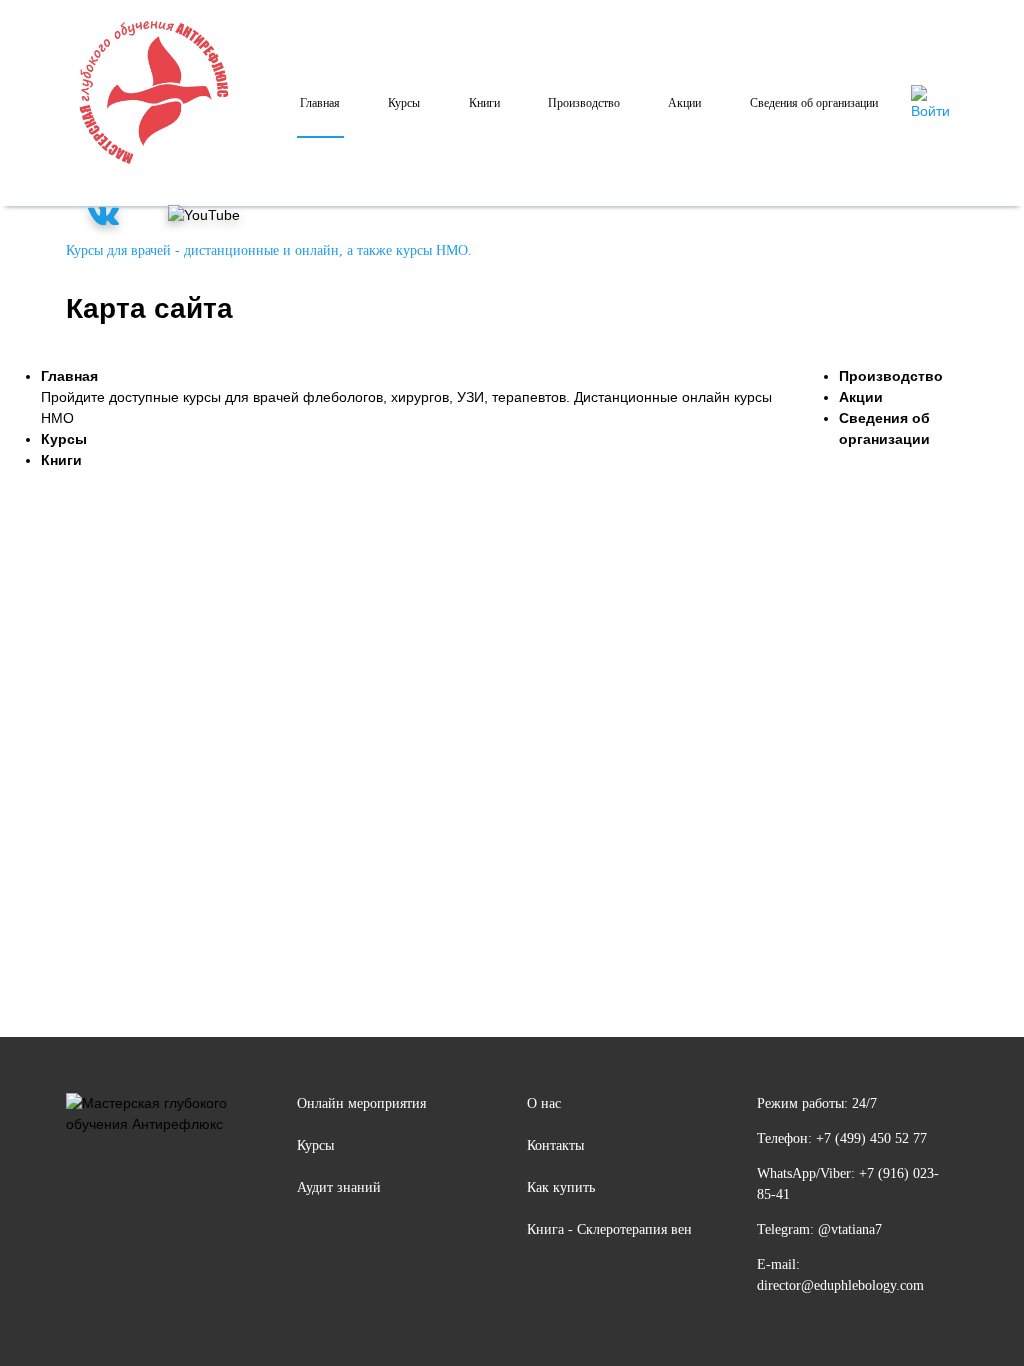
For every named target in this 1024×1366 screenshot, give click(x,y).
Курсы (404, 103)
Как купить (561, 1187)
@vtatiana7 (850, 1229)
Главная (320, 103)
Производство (584, 103)
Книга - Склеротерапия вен (609, 1229)
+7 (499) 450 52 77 (871, 1138)
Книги (484, 103)
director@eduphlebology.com (840, 1285)
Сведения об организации (814, 103)
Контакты (555, 1145)
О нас (544, 1103)
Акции (684, 103)
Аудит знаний (339, 1187)
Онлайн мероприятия (361, 1103)
